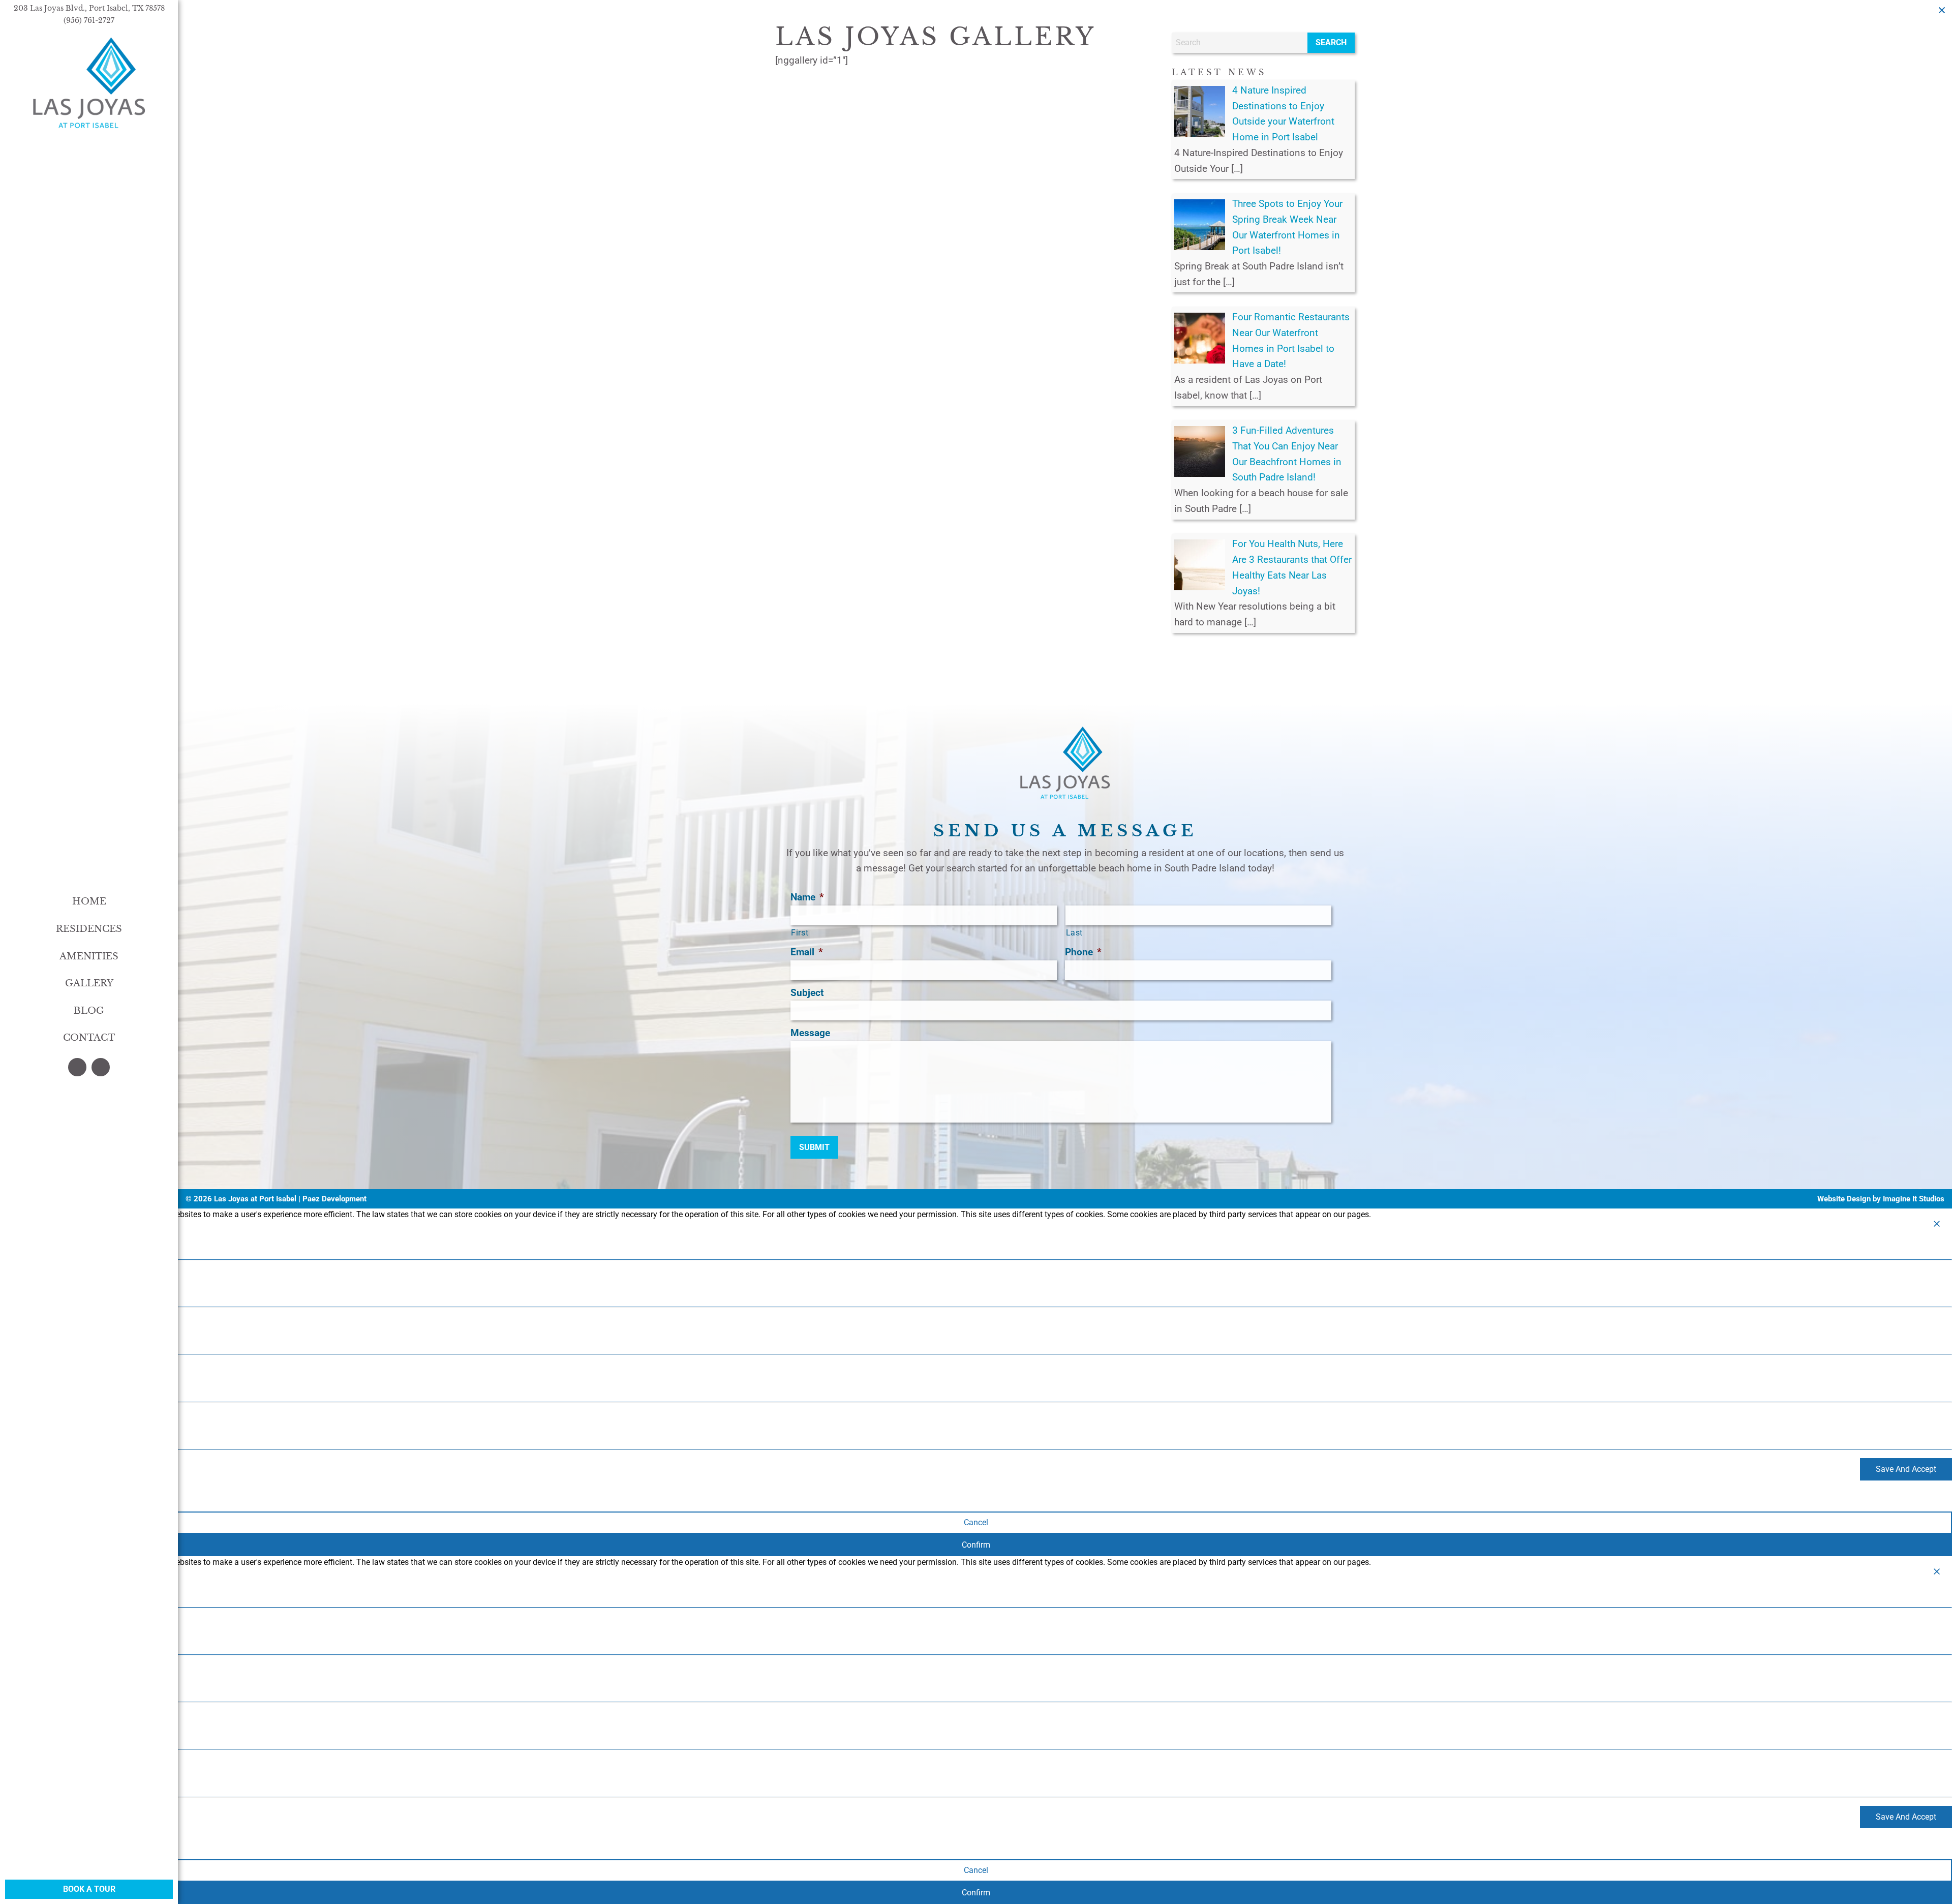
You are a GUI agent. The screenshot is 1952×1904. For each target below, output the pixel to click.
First (800, 933)
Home (89, 901)
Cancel (976, 1522)
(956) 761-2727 (89, 20)
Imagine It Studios (1914, 1199)
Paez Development (334, 1199)
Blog (89, 1011)
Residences (89, 929)
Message (810, 1033)
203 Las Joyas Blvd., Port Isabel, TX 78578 (89, 8)
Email (807, 952)
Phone (1083, 952)
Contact (89, 1038)
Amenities (89, 956)
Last (1075, 933)
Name (807, 897)
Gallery (89, 983)
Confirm (976, 1545)
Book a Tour (89, 1889)
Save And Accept (1906, 1469)
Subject (807, 993)
